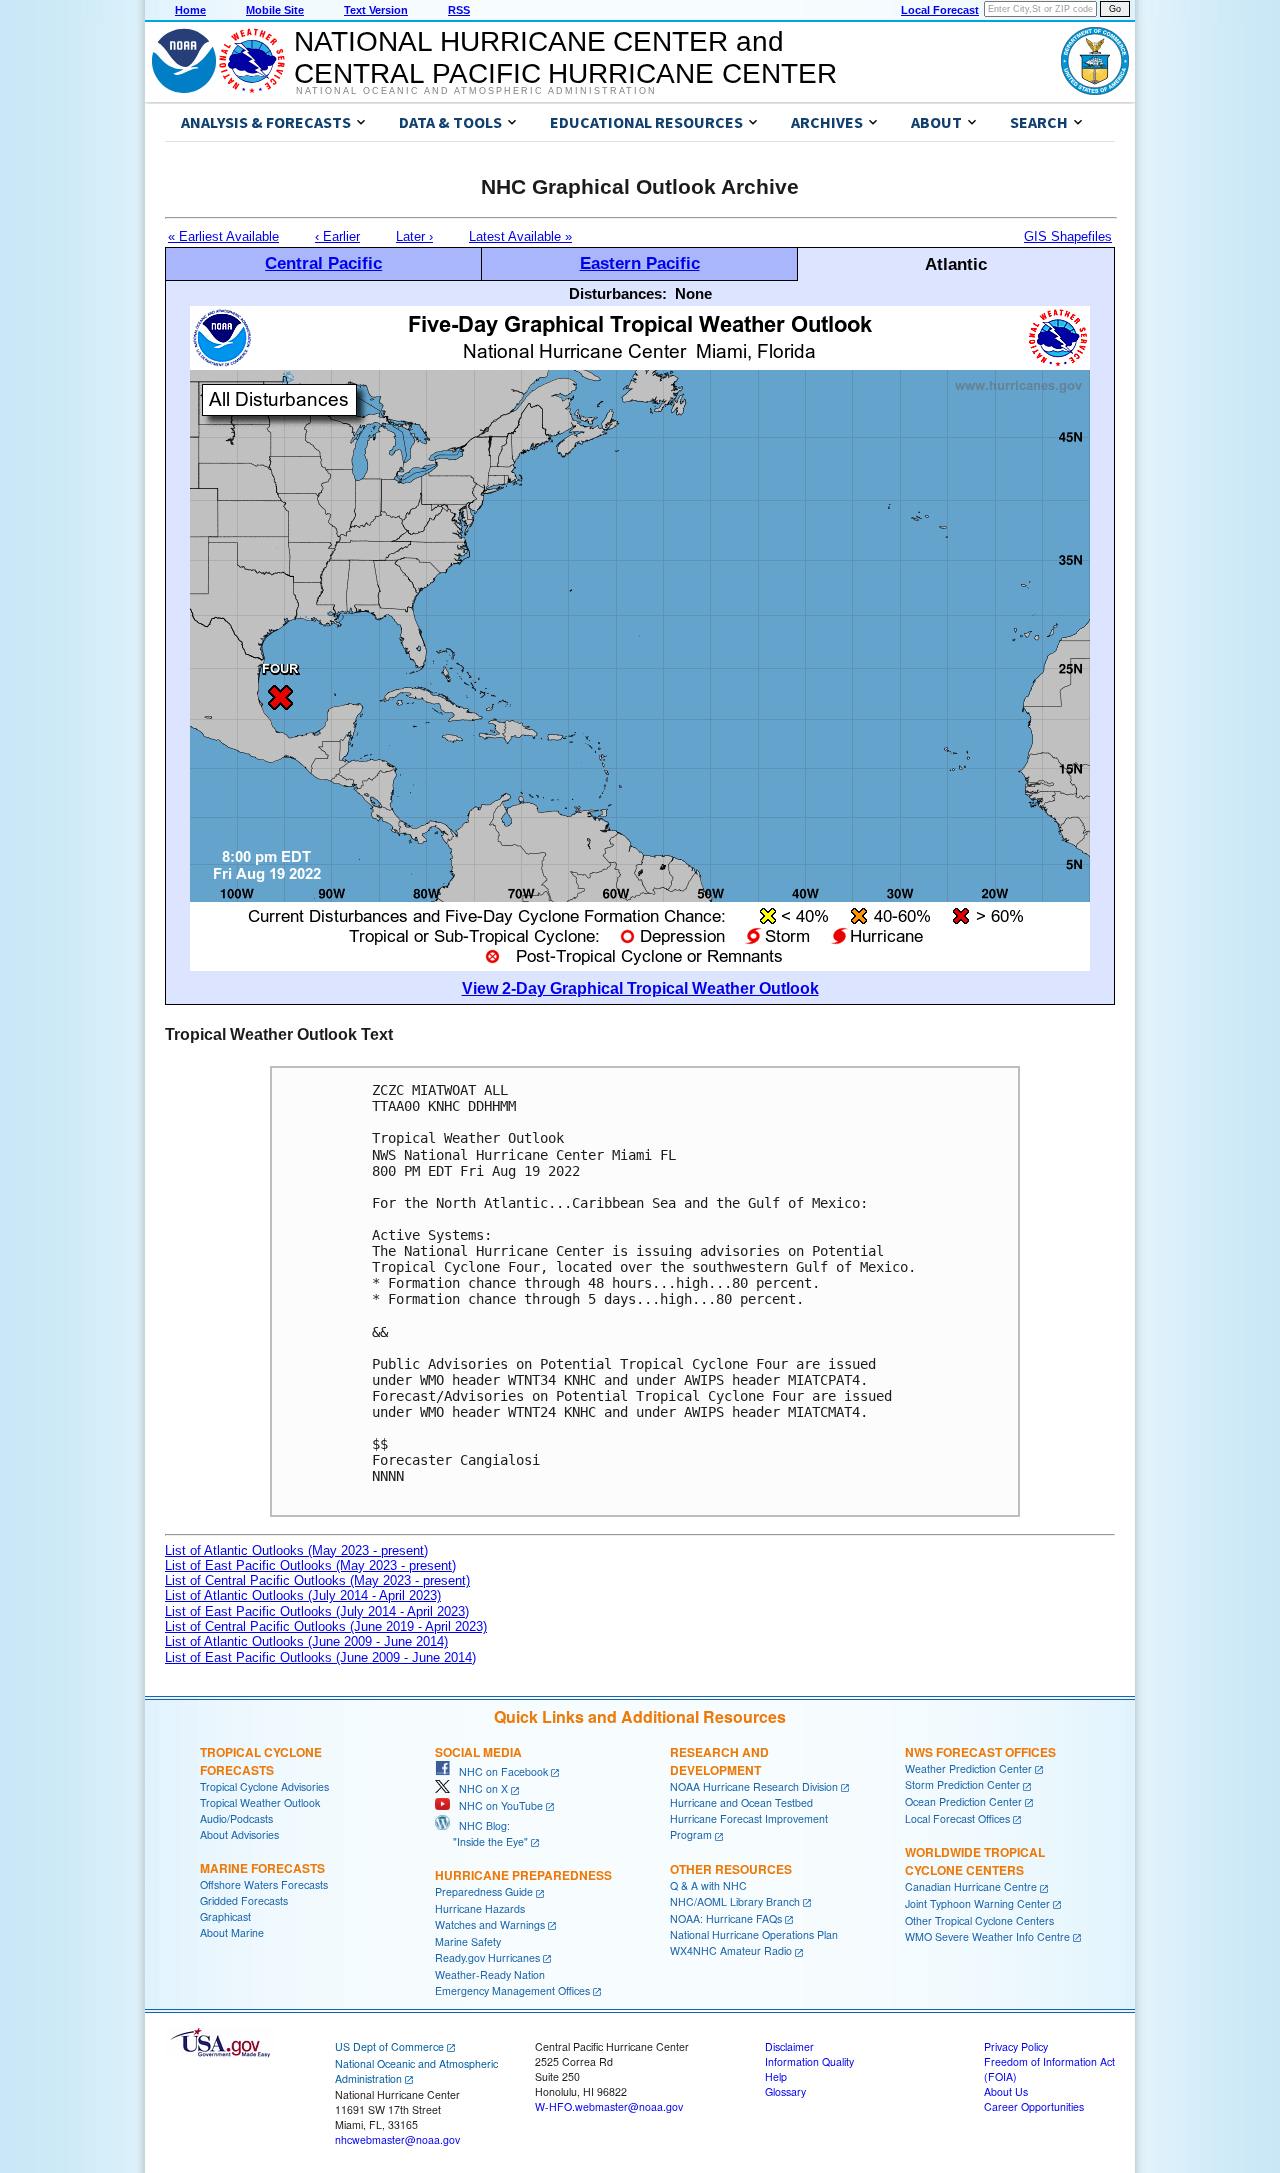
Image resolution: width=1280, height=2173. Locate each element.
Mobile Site (275, 10)
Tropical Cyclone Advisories (264, 1786)
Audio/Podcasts (236, 1818)
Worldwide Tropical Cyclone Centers (975, 1861)
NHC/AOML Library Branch (735, 1901)
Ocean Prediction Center (963, 1801)
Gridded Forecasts (244, 1900)
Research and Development (719, 1761)
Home (190, 10)
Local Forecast (940, 10)
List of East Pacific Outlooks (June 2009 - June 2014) (320, 1657)
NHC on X (479, 1788)
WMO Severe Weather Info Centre (987, 1936)
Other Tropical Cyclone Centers (979, 1920)
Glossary (785, 2091)
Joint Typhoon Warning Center (977, 1903)
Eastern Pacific (640, 263)
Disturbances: (618, 293)
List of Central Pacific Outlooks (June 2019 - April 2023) (326, 1626)
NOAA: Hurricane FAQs (726, 1918)
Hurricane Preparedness (523, 1875)
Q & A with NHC (708, 1885)
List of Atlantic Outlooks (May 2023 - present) (296, 1550)
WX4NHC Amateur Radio (731, 1950)
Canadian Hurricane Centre (971, 1886)
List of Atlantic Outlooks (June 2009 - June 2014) (306, 1641)
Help (776, 2076)
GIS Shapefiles (1068, 236)
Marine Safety (468, 1941)
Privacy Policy (1016, 2046)
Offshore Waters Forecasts (264, 1884)
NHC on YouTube (496, 1805)
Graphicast (225, 1916)
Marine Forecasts (262, 1868)
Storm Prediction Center (962, 1784)
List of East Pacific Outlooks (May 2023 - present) (310, 1565)
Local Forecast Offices (957, 1818)
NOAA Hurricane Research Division (754, 1786)
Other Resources (731, 1869)
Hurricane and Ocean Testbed (741, 1802)
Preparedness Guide (484, 1891)
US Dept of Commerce (389, 2046)
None (693, 293)
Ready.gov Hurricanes (487, 1957)
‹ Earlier (337, 236)
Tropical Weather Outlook (260, 1802)
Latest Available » (520, 236)
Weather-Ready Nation (490, 1974)
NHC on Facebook (499, 1771)
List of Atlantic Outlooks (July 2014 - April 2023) (303, 1595)
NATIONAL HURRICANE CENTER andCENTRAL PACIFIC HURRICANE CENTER (565, 57)
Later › (414, 236)
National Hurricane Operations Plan (754, 1934)
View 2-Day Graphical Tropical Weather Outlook (640, 988)
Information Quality (809, 2061)
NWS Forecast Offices (980, 1752)
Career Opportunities (1034, 2106)
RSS (459, 10)
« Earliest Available (223, 236)
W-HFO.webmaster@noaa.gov (609, 2106)
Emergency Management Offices (512, 1990)
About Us (1006, 2091)
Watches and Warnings (490, 1924)
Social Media (478, 1752)
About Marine (232, 1932)
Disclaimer (789, 2046)
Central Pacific (323, 263)
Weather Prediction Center (968, 1768)
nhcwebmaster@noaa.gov (397, 2139)
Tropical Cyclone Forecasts (261, 1761)
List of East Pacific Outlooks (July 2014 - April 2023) (317, 1611)
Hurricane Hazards (480, 1908)
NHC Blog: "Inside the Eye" (481, 1833)
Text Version (376, 10)
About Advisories (239, 1834)
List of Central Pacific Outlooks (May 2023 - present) (317, 1580)
